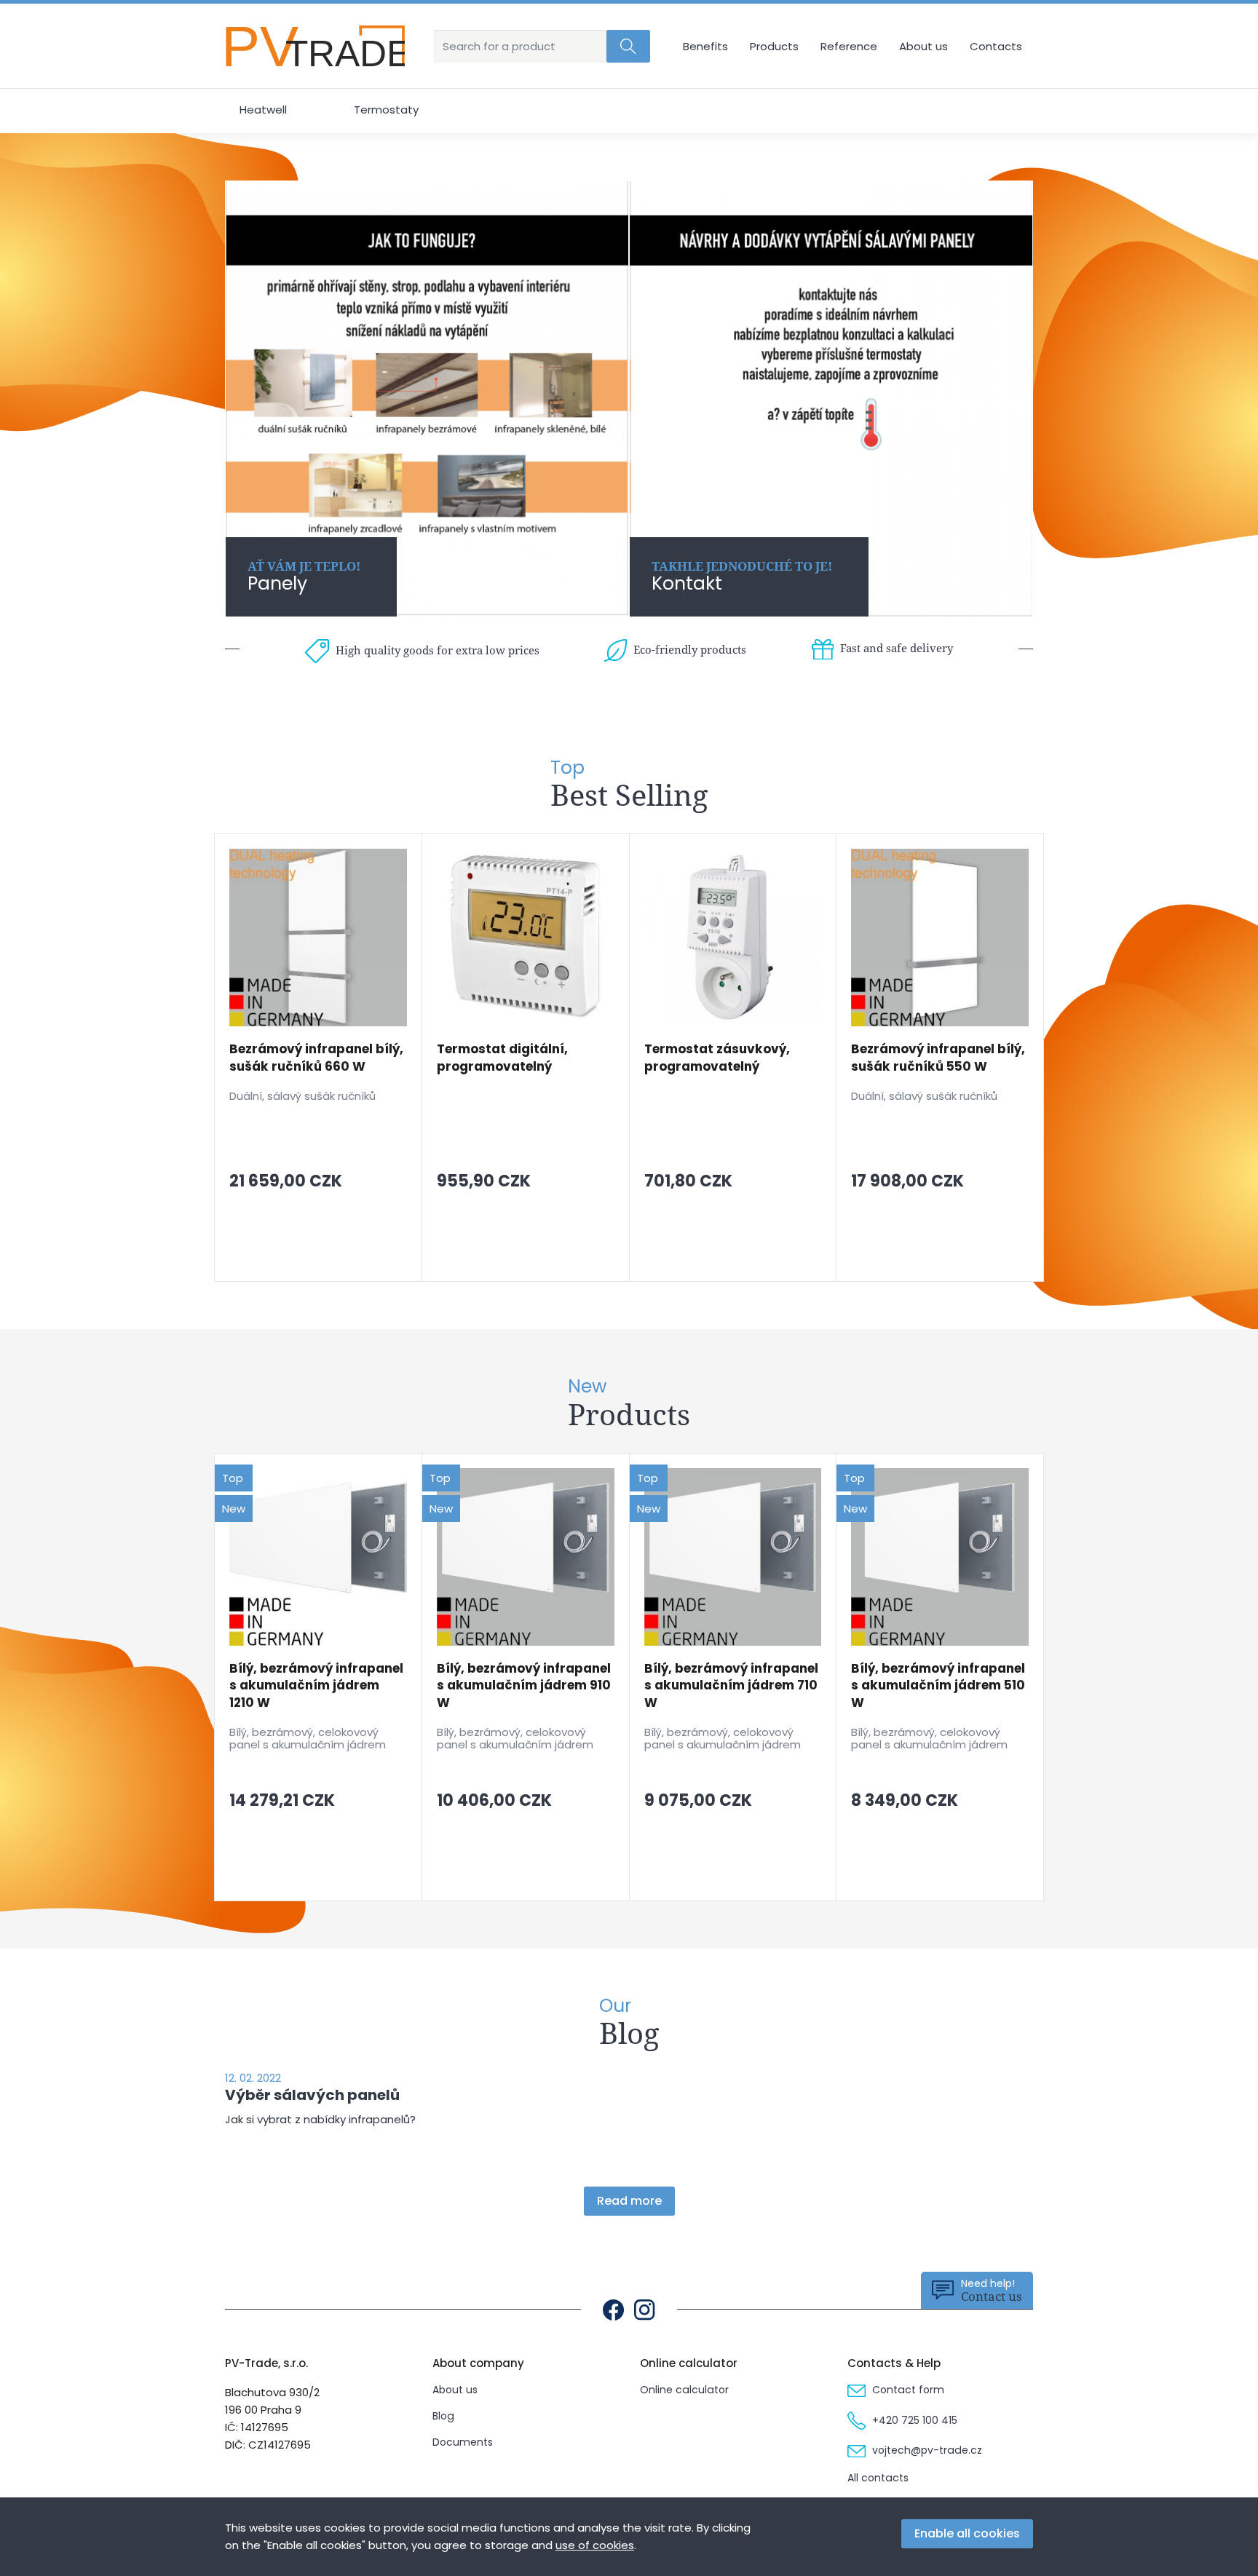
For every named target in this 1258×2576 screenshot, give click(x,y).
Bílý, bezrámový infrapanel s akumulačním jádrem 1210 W (316, 1686)
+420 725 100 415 (913, 2420)
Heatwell (263, 110)
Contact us (992, 2290)
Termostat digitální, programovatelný (502, 1058)
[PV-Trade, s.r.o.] (315, 46)
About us (923, 46)
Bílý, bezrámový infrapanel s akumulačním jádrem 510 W (938, 1686)
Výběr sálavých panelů (312, 2095)
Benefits (705, 46)
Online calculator (684, 2390)
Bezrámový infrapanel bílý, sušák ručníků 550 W (938, 1058)
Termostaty (386, 110)
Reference (849, 46)
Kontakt (742, 577)
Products (774, 46)
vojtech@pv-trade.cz (926, 2450)
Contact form (907, 2390)
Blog (443, 2416)
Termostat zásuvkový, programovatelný (717, 1058)
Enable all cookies (967, 2533)
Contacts (996, 46)
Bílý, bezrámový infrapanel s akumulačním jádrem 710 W (731, 1686)
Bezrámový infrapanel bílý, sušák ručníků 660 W (316, 1058)
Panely (304, 577)
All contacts (878, 2478)
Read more (629, 2201)
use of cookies (595, 2545)
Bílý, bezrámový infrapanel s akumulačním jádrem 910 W (524, 1686)
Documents (463, 2442)
